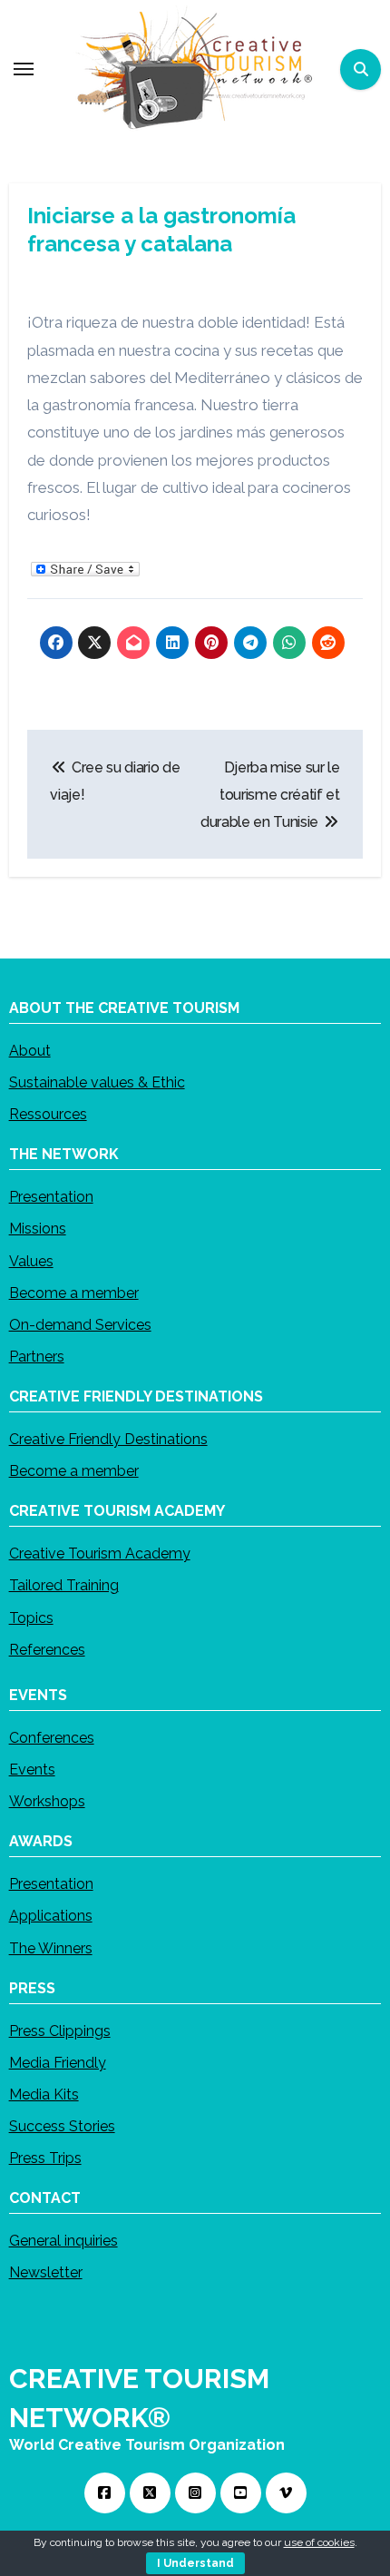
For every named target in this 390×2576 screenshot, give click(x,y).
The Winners (51, 1948)
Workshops (47, 1802)
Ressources (48, 1115)
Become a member (74, 1293)
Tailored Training (64, 1586)
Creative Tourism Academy (100, 1554)
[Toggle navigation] (24, 69)
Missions (38, 1229)
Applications (51, 1917)
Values (31, 1261)
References (47, 1650)
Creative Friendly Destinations (108, 1439)
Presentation (51, 1197)
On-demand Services (80, 1325)
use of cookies (319, 2542)
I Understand (195, 2563)
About (30, 1051)
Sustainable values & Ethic (97, 1082)
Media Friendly (58, 2063)
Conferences (52, 1738)
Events (32, 1770)
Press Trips (45, 2159)
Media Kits (44, 2094)
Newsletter (46, 2273)
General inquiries (63, 2242)
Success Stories (62, 2126)
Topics (31, 1618)
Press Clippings (60, 2031)
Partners (37, 1357)
